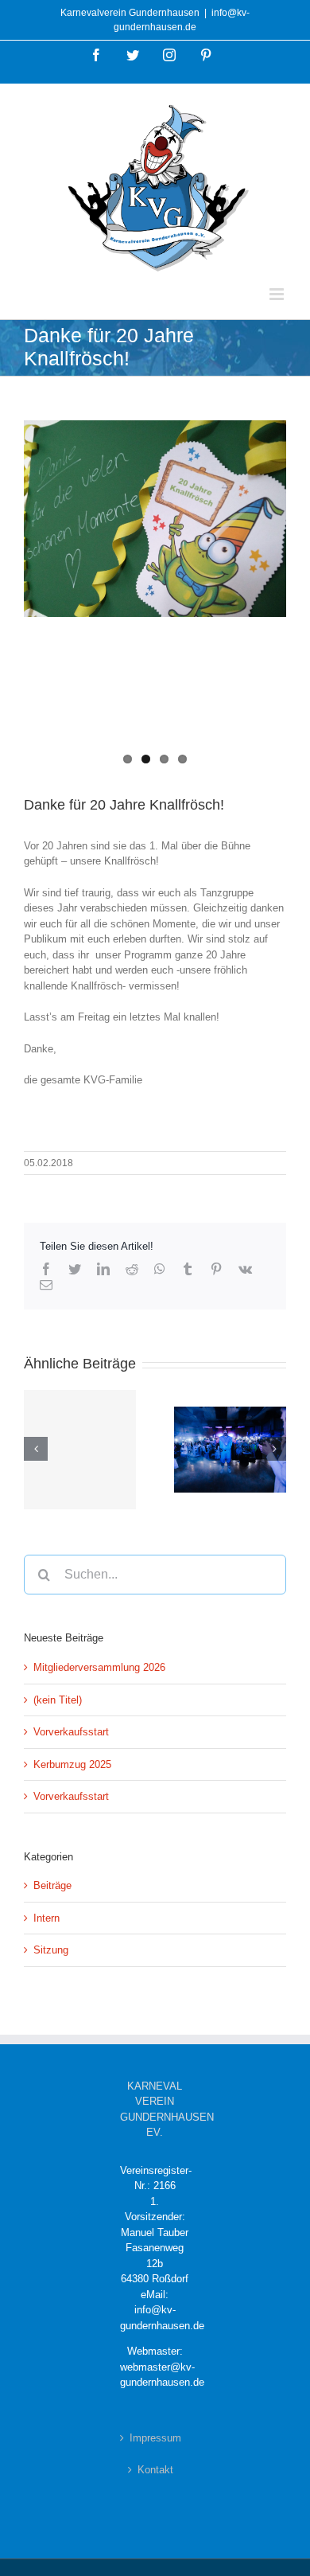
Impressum (155, 2438)
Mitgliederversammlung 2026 (99, 1667)
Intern (46, 1918)
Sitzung (51, 1950)
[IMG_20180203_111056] (155, 519)
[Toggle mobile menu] (278, 294)
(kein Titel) (58, 1700)
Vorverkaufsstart (71, 1732)
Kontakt (155, 2470)
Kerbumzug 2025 (72, 1764)
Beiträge (52, 1885)
